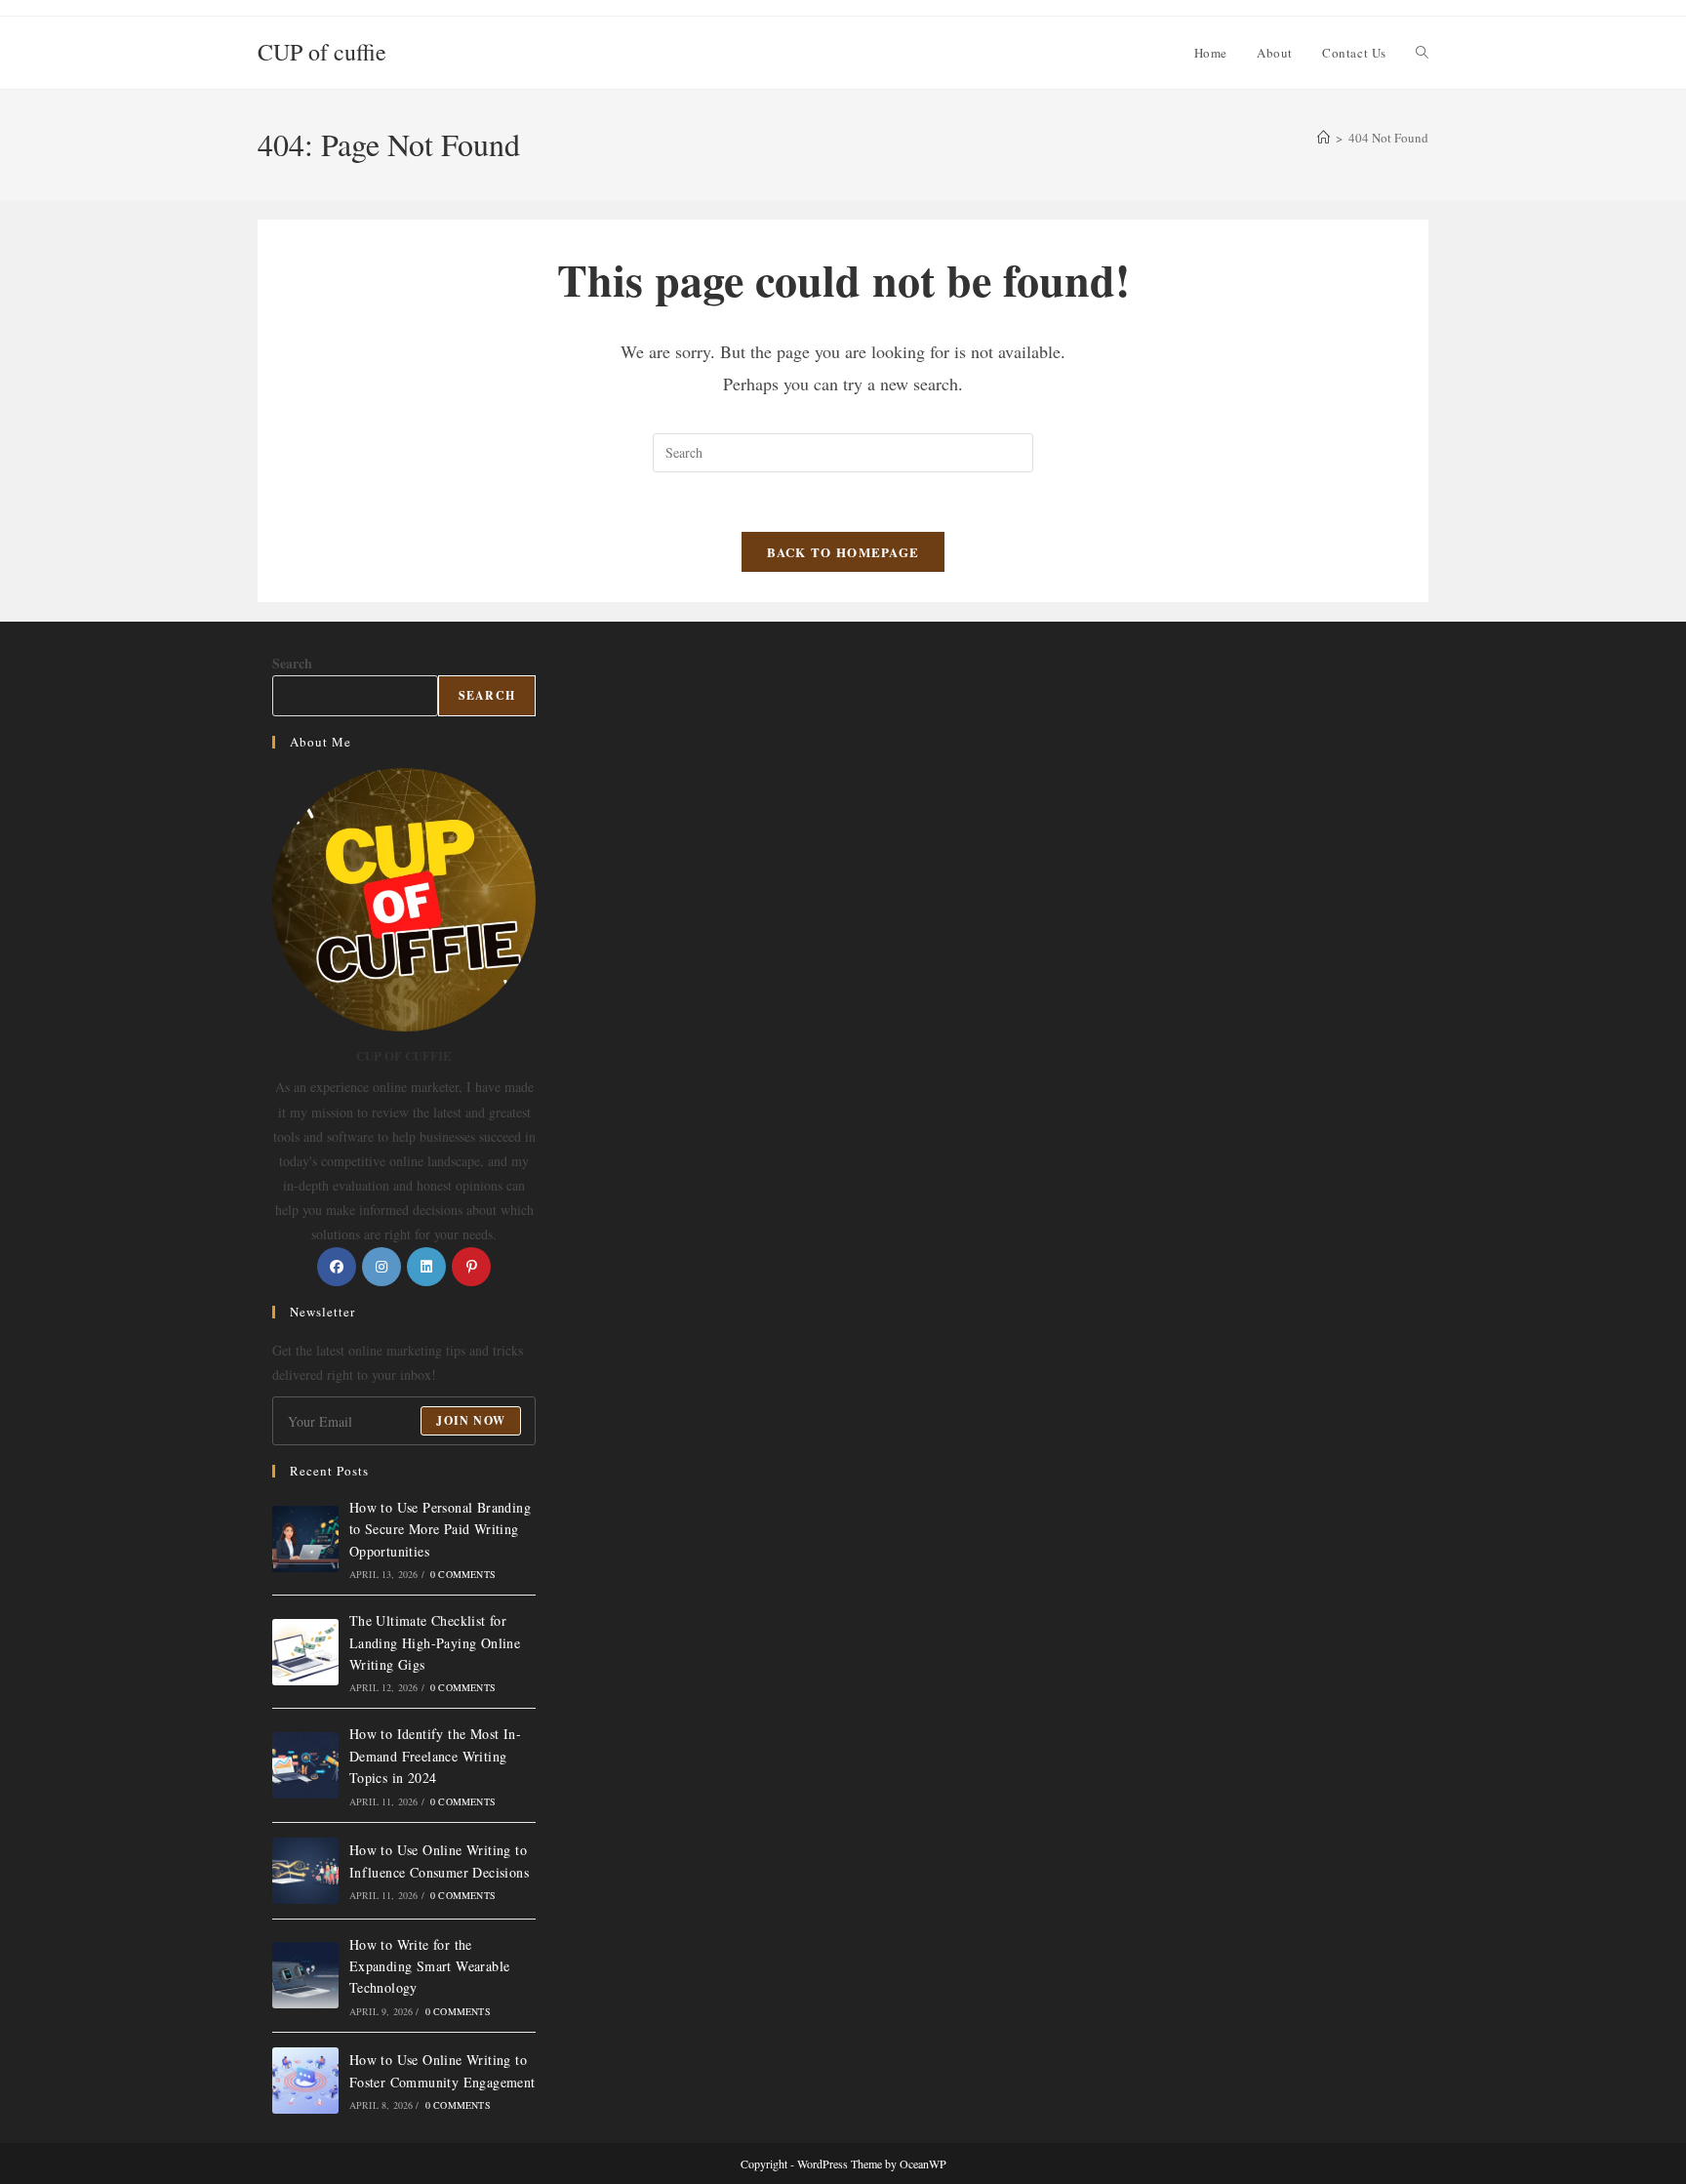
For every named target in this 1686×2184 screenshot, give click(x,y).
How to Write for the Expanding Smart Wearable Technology (430, 1966)
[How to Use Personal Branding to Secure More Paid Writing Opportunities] (305, 1539)
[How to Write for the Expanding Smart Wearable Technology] (305, 1975)
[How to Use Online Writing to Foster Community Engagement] (305, 2081)
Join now (471, 1420)
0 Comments (463, 1574)
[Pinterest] (471, 1267)
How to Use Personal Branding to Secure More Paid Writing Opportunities (440, 1529)
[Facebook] (337, 1267)
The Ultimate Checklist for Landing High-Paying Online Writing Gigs (435, 1642)
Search (292, 663)
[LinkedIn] (426, 1267)
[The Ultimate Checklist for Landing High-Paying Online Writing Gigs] (305, 1652)
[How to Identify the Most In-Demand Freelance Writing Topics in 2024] (305, 1765)
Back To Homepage (843, 552)
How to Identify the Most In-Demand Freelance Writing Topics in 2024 (435, 1756)
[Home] (1324, 138)
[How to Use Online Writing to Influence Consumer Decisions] (305, 1871)
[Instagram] (381, 1267)
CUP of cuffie (322, 52)
